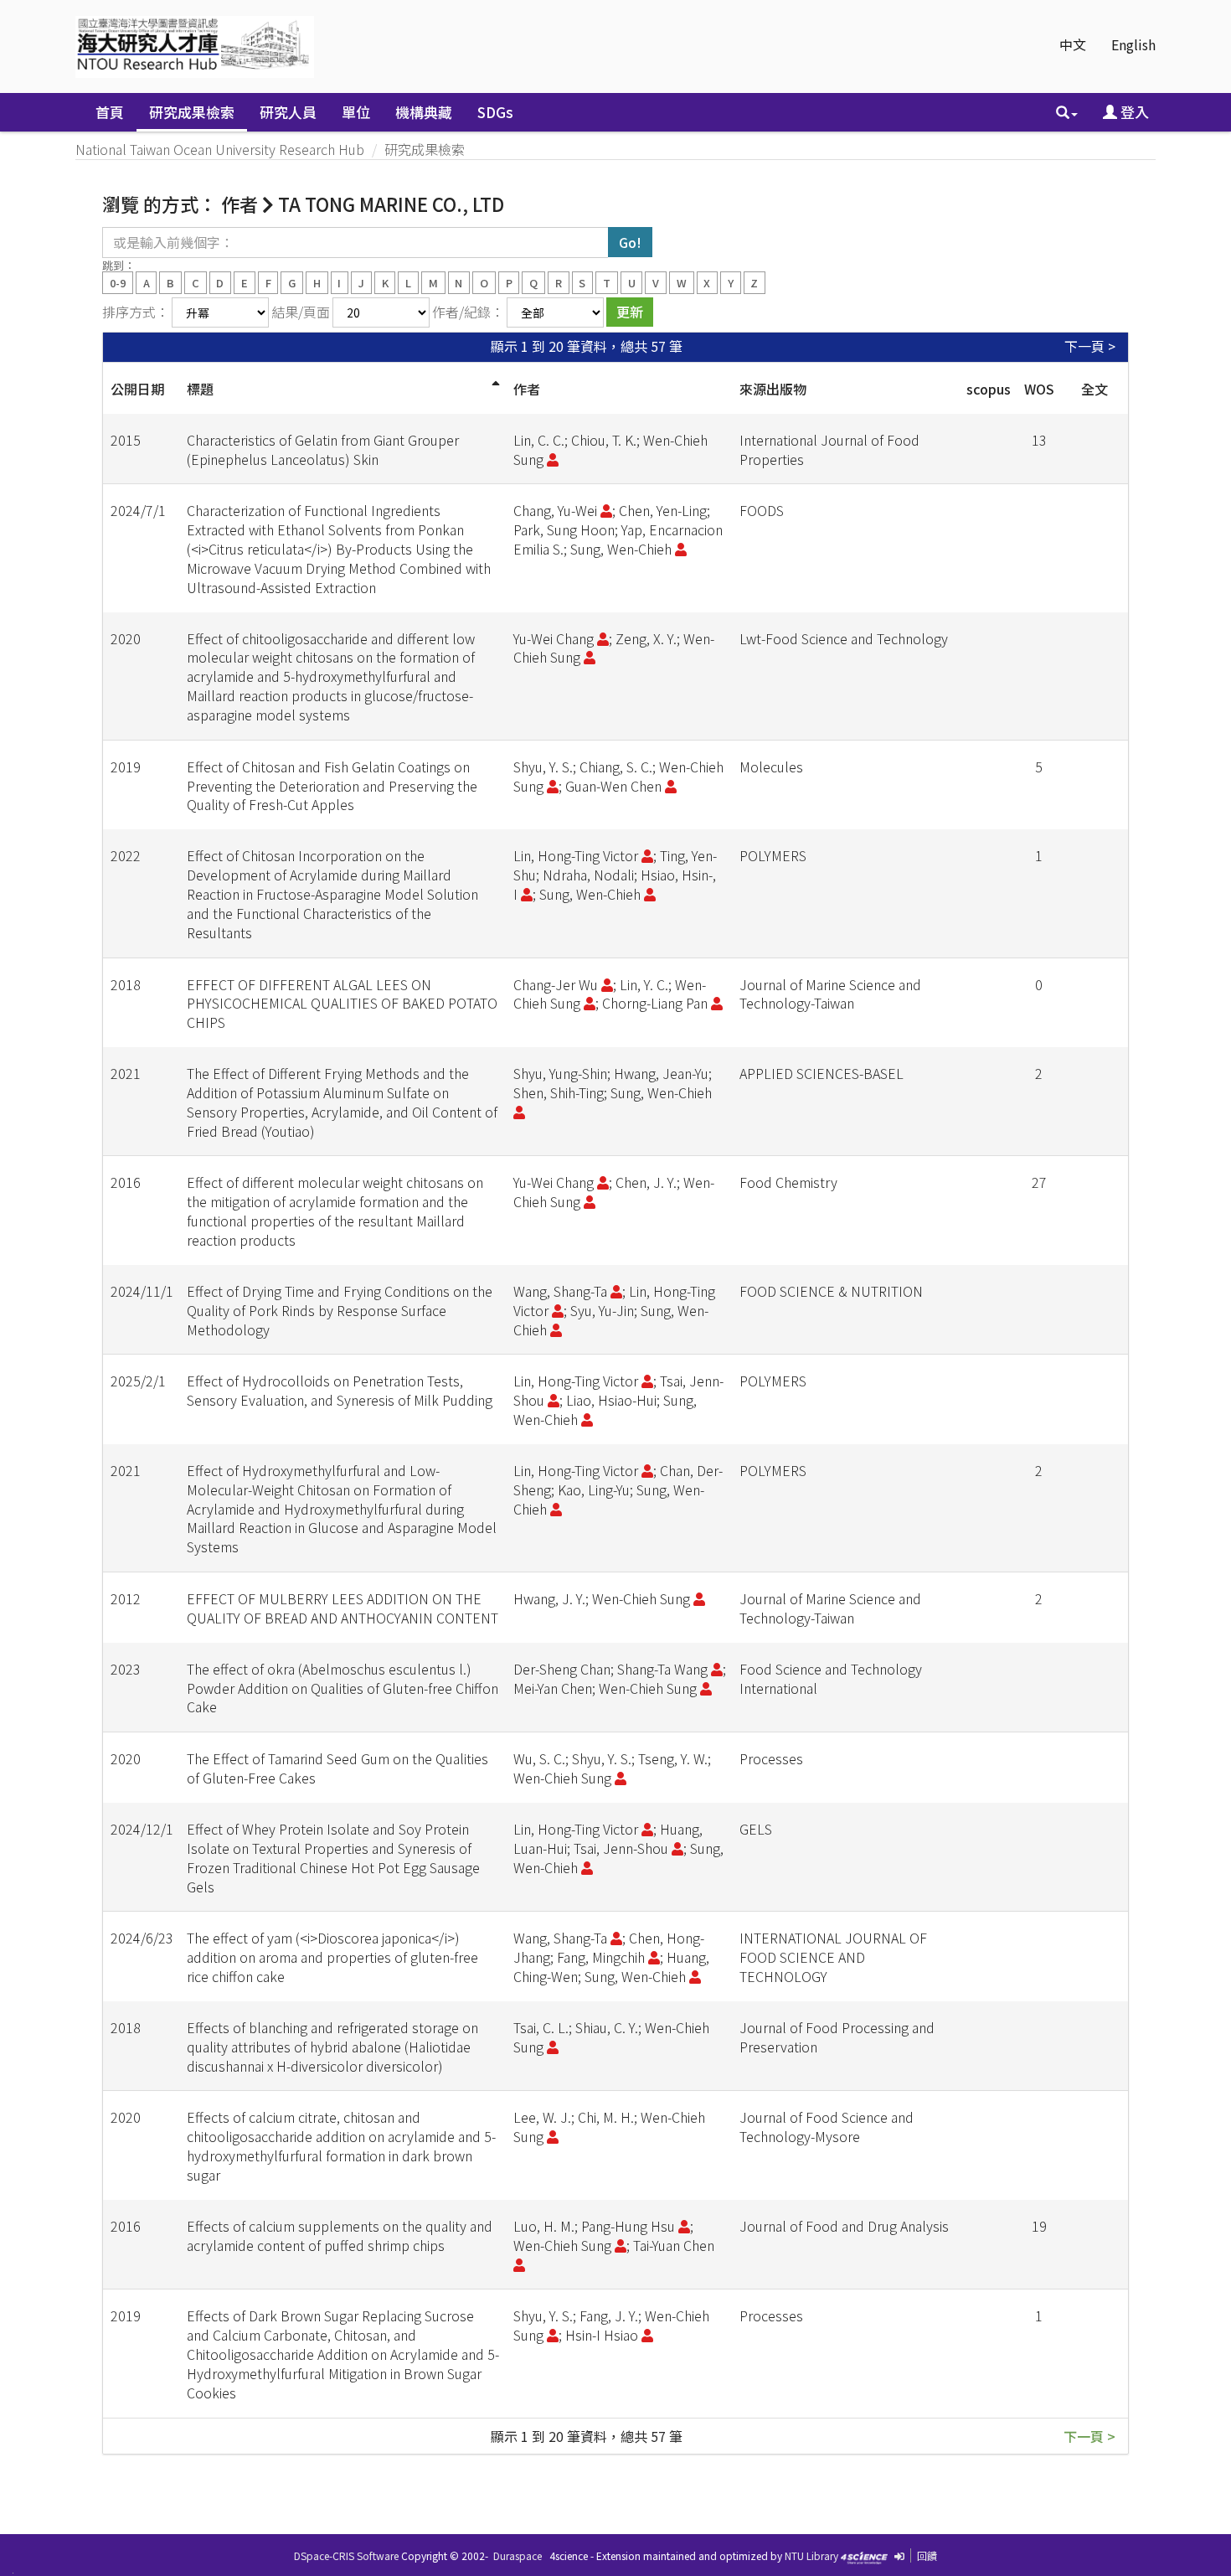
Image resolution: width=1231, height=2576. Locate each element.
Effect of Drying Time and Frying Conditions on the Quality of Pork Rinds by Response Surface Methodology (340, 1310)
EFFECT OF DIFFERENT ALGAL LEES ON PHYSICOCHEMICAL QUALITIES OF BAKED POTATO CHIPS (342, 1004)
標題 (200, 389)
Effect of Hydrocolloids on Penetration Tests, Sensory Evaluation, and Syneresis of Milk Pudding (340, 1390)
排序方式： (136, 312)
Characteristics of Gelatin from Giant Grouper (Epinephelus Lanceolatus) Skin (323, 449)
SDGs (495, 112)
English (1133, 44)
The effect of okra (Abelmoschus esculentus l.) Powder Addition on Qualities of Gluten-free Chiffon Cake (343, 1688)
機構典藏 (424, 112)
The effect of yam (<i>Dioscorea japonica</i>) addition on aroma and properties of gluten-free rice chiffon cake (332, 1957)
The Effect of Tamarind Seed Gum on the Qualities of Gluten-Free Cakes (337, 1768)
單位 (356, 112)
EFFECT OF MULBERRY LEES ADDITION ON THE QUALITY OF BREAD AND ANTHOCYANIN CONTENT (343, 1608)
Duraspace (518, 2555)
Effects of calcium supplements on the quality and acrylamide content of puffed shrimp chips (340, 2235)
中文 (1073, 44)
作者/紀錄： (468, 312)
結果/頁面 (301, 312)
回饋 (927, 2555)
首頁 (110, 112)
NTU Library (811, 2555)
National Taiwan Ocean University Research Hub (220, 149)
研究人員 (288, 112)
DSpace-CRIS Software (346, 2555)
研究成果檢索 (192, 112)
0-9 (118, 282)
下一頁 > (1090, 346)
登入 (1133, 112)
